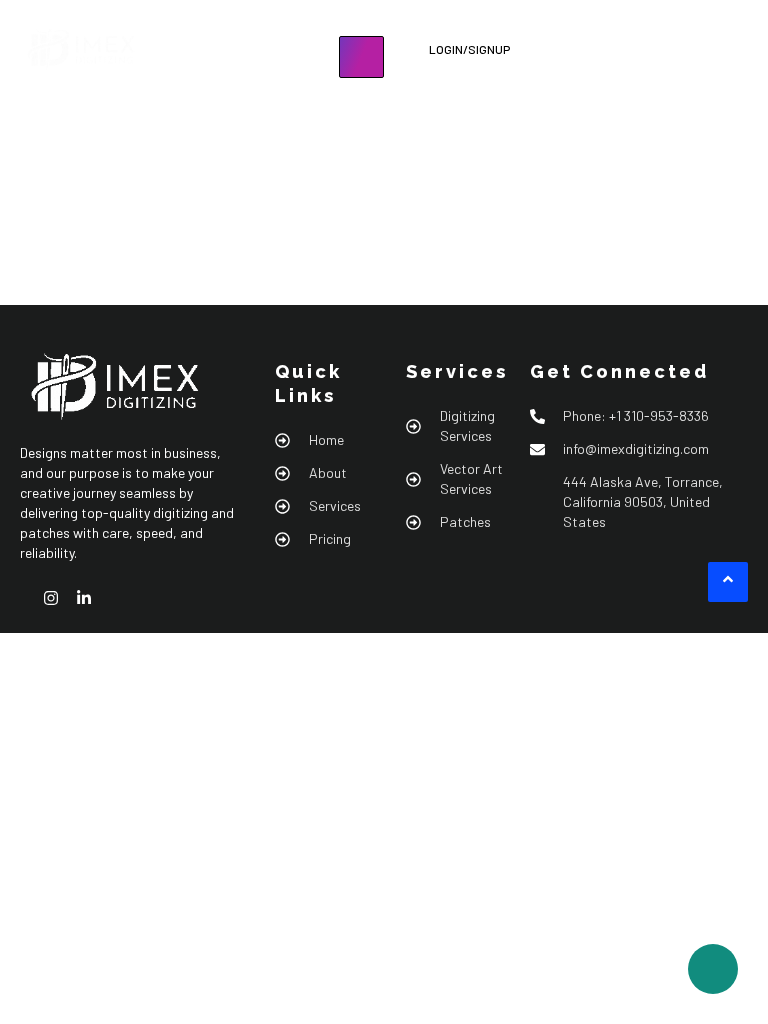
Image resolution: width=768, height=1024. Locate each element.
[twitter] (125, 598)
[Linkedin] (92, 598)
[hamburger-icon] (361, 57)
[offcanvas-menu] (372, 94)
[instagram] (59, 598)
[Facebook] (26, 598)
